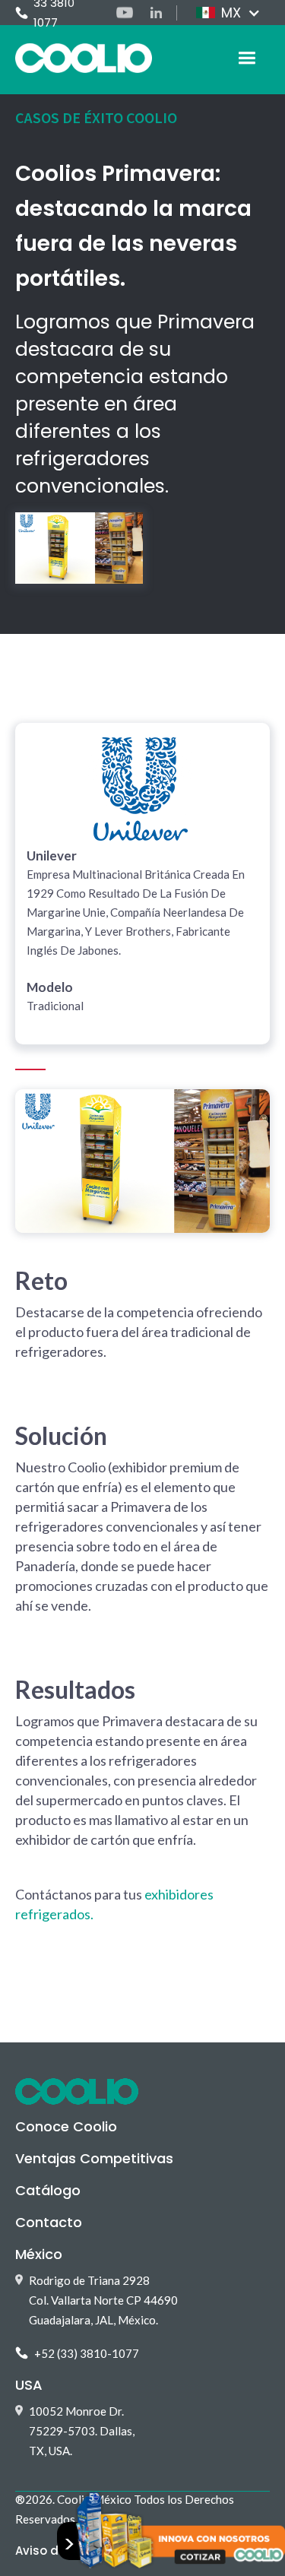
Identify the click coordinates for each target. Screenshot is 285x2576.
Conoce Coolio (66, 2126)
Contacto (49, 2222)
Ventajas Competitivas (94, 2158)
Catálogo (48, 2190)
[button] (227, 13)
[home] (84, 58)
